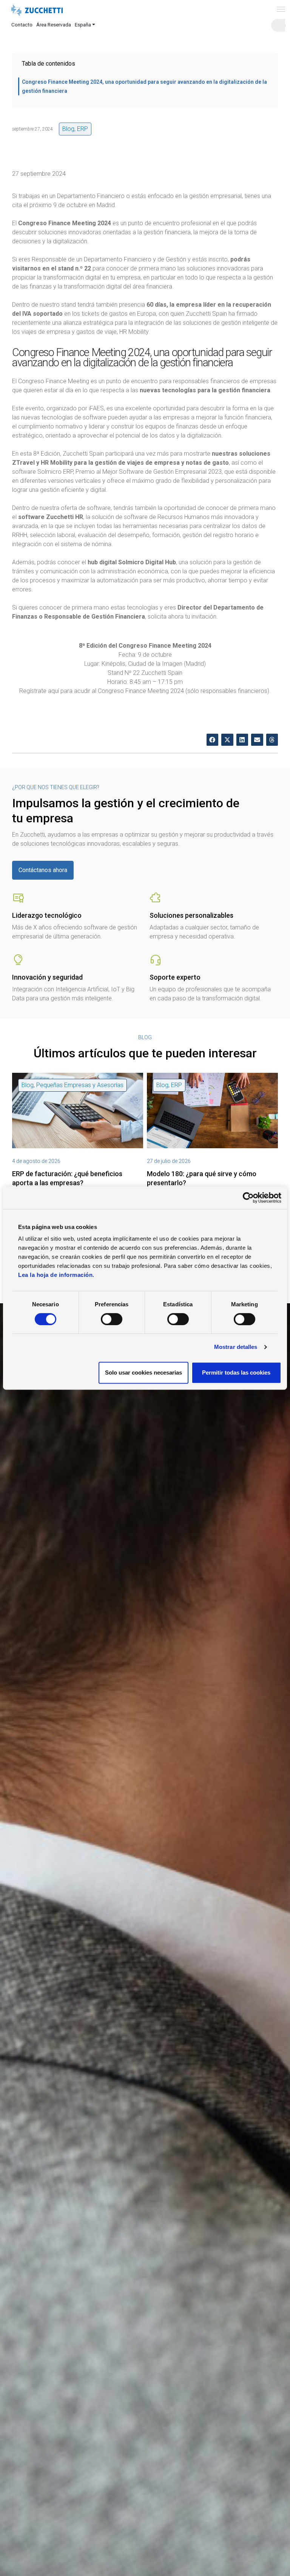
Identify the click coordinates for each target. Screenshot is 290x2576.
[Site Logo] (37, 11)
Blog (68, 129)
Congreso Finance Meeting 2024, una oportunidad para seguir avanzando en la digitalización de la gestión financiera (144, 86)
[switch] (112, 1319)
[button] (213, 740)
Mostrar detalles (236, 1347)
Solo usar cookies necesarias (143, 1372)
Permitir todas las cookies (236, 1372)
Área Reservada (54, 25)
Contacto (22, 25)
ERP (83, 129)
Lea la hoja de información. (56, 1275)
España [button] (83, 25)
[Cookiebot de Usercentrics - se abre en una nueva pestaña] (248, 1198)
